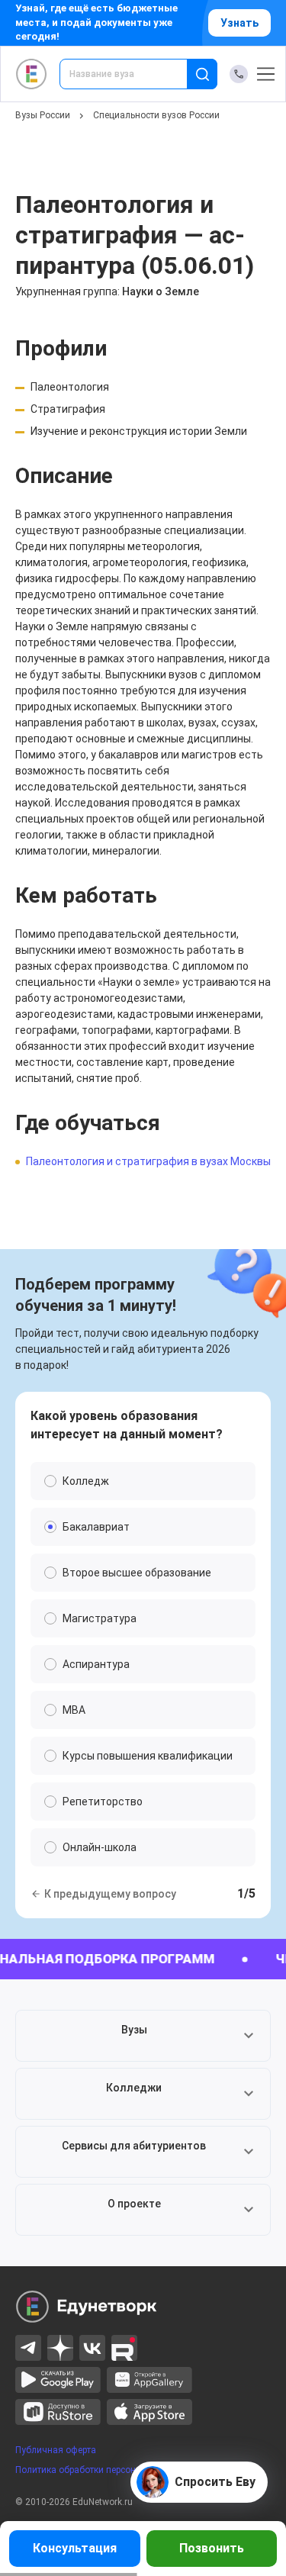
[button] (143, 2036)
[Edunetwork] (32, 74)
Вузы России (43, 115)
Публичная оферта (56, 2450)
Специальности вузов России (156, 115)
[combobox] (134, 74)
